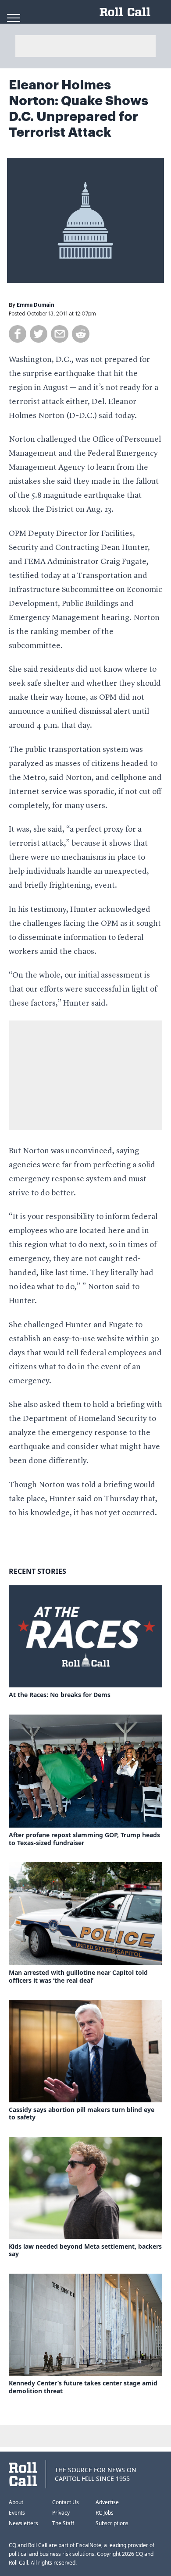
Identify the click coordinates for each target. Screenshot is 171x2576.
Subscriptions (112, 2523)
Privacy (61, 2513)
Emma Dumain (36, 305)
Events (17, 2513)
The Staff (63, 2523)
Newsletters (23, 2523)
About (16, 2502)
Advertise (107, 2502)
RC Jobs (105, 2513)
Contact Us (66, 2502)
